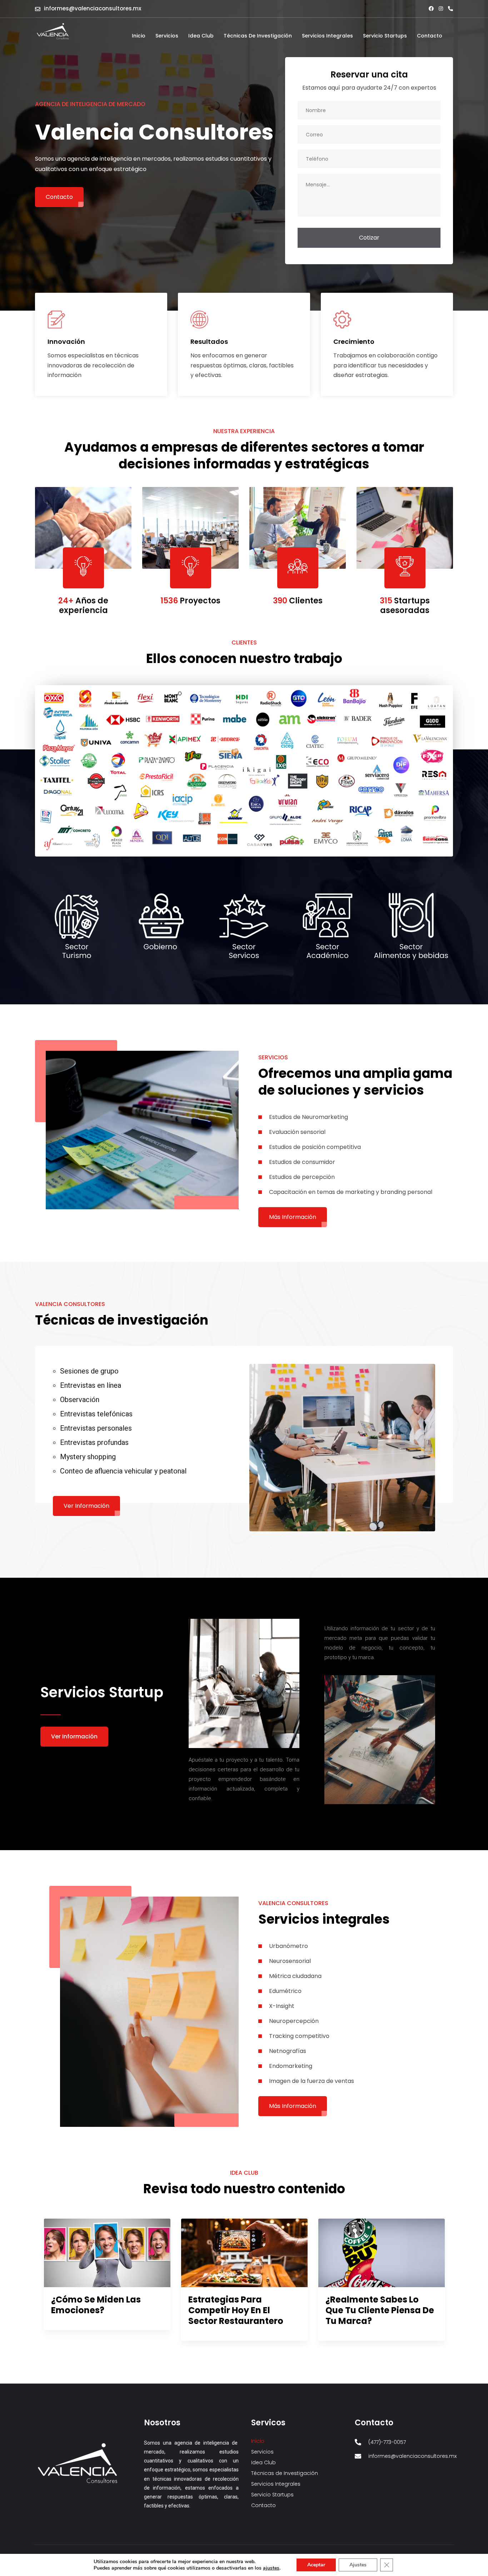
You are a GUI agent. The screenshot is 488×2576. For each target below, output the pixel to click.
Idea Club (201, 36)
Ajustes (358, 2565)
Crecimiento (354, 342)
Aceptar (316, 2565)
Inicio (139, 36)
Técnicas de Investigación (258, 36)
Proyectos (190, 601)
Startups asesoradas (405, 605)
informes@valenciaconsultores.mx (93, 8)
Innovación (66, 342)
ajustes (271, 2568)
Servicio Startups (385, 36)
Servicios (167, 36)
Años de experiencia (83, 605)
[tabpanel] (107, 2274)
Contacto (430, 36)
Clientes (298, 601)
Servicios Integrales (327, 36)
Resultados (209, 342)
